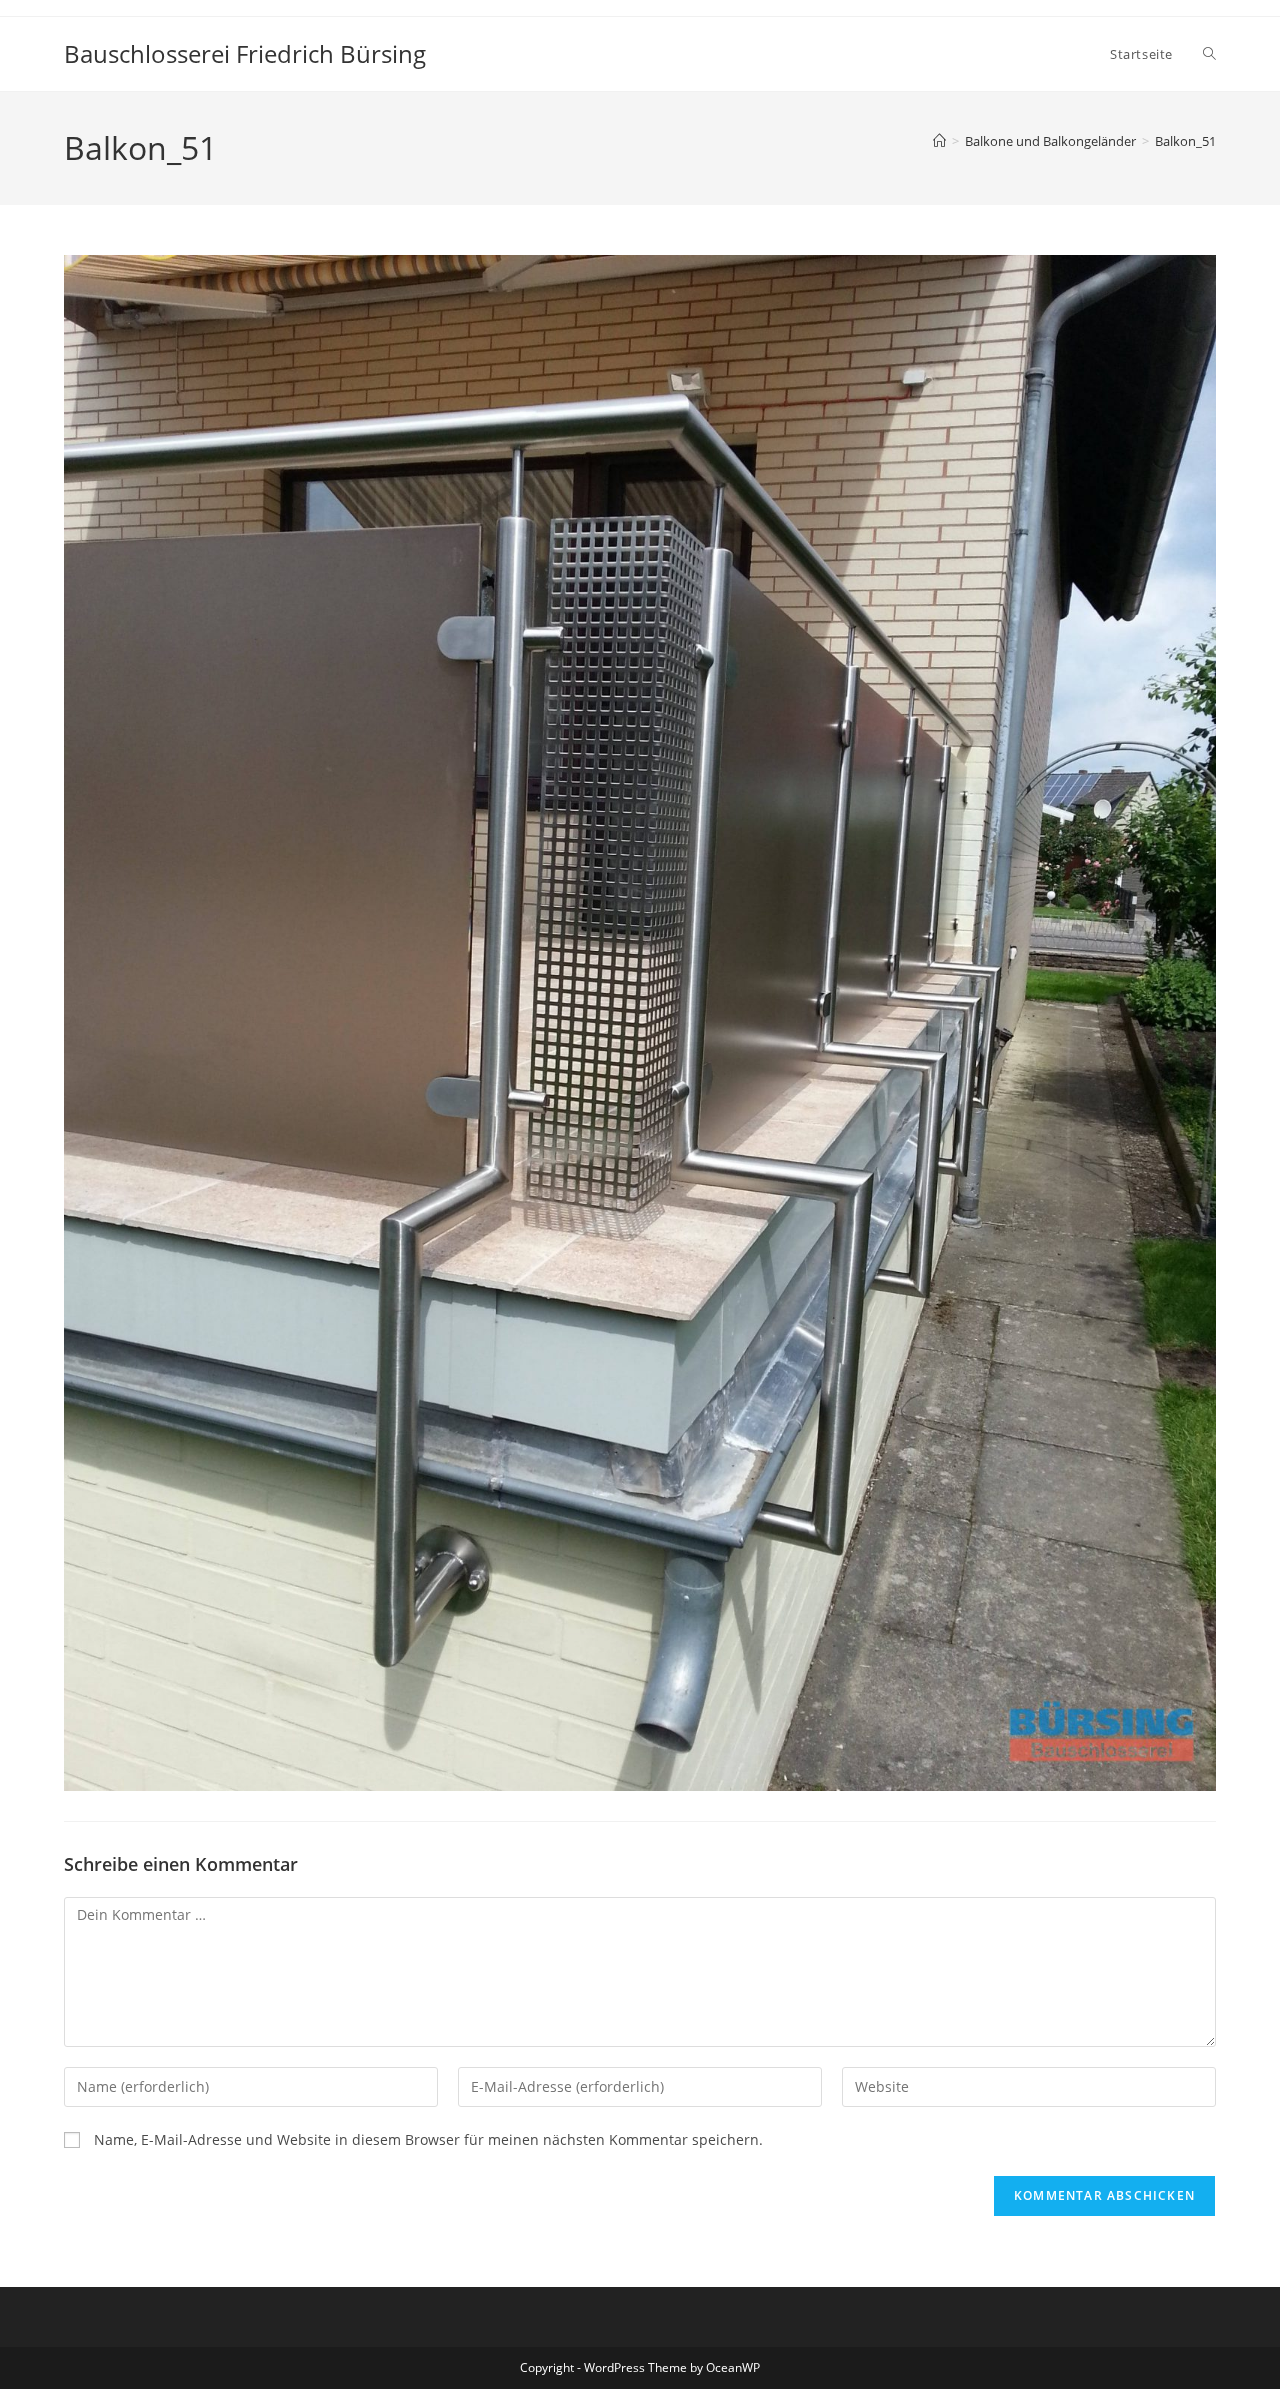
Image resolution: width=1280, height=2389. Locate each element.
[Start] (939, 141)
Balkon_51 (1185, 141)
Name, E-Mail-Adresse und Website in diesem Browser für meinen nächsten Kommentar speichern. (428, 2139)
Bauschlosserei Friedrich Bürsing (245, 53)
